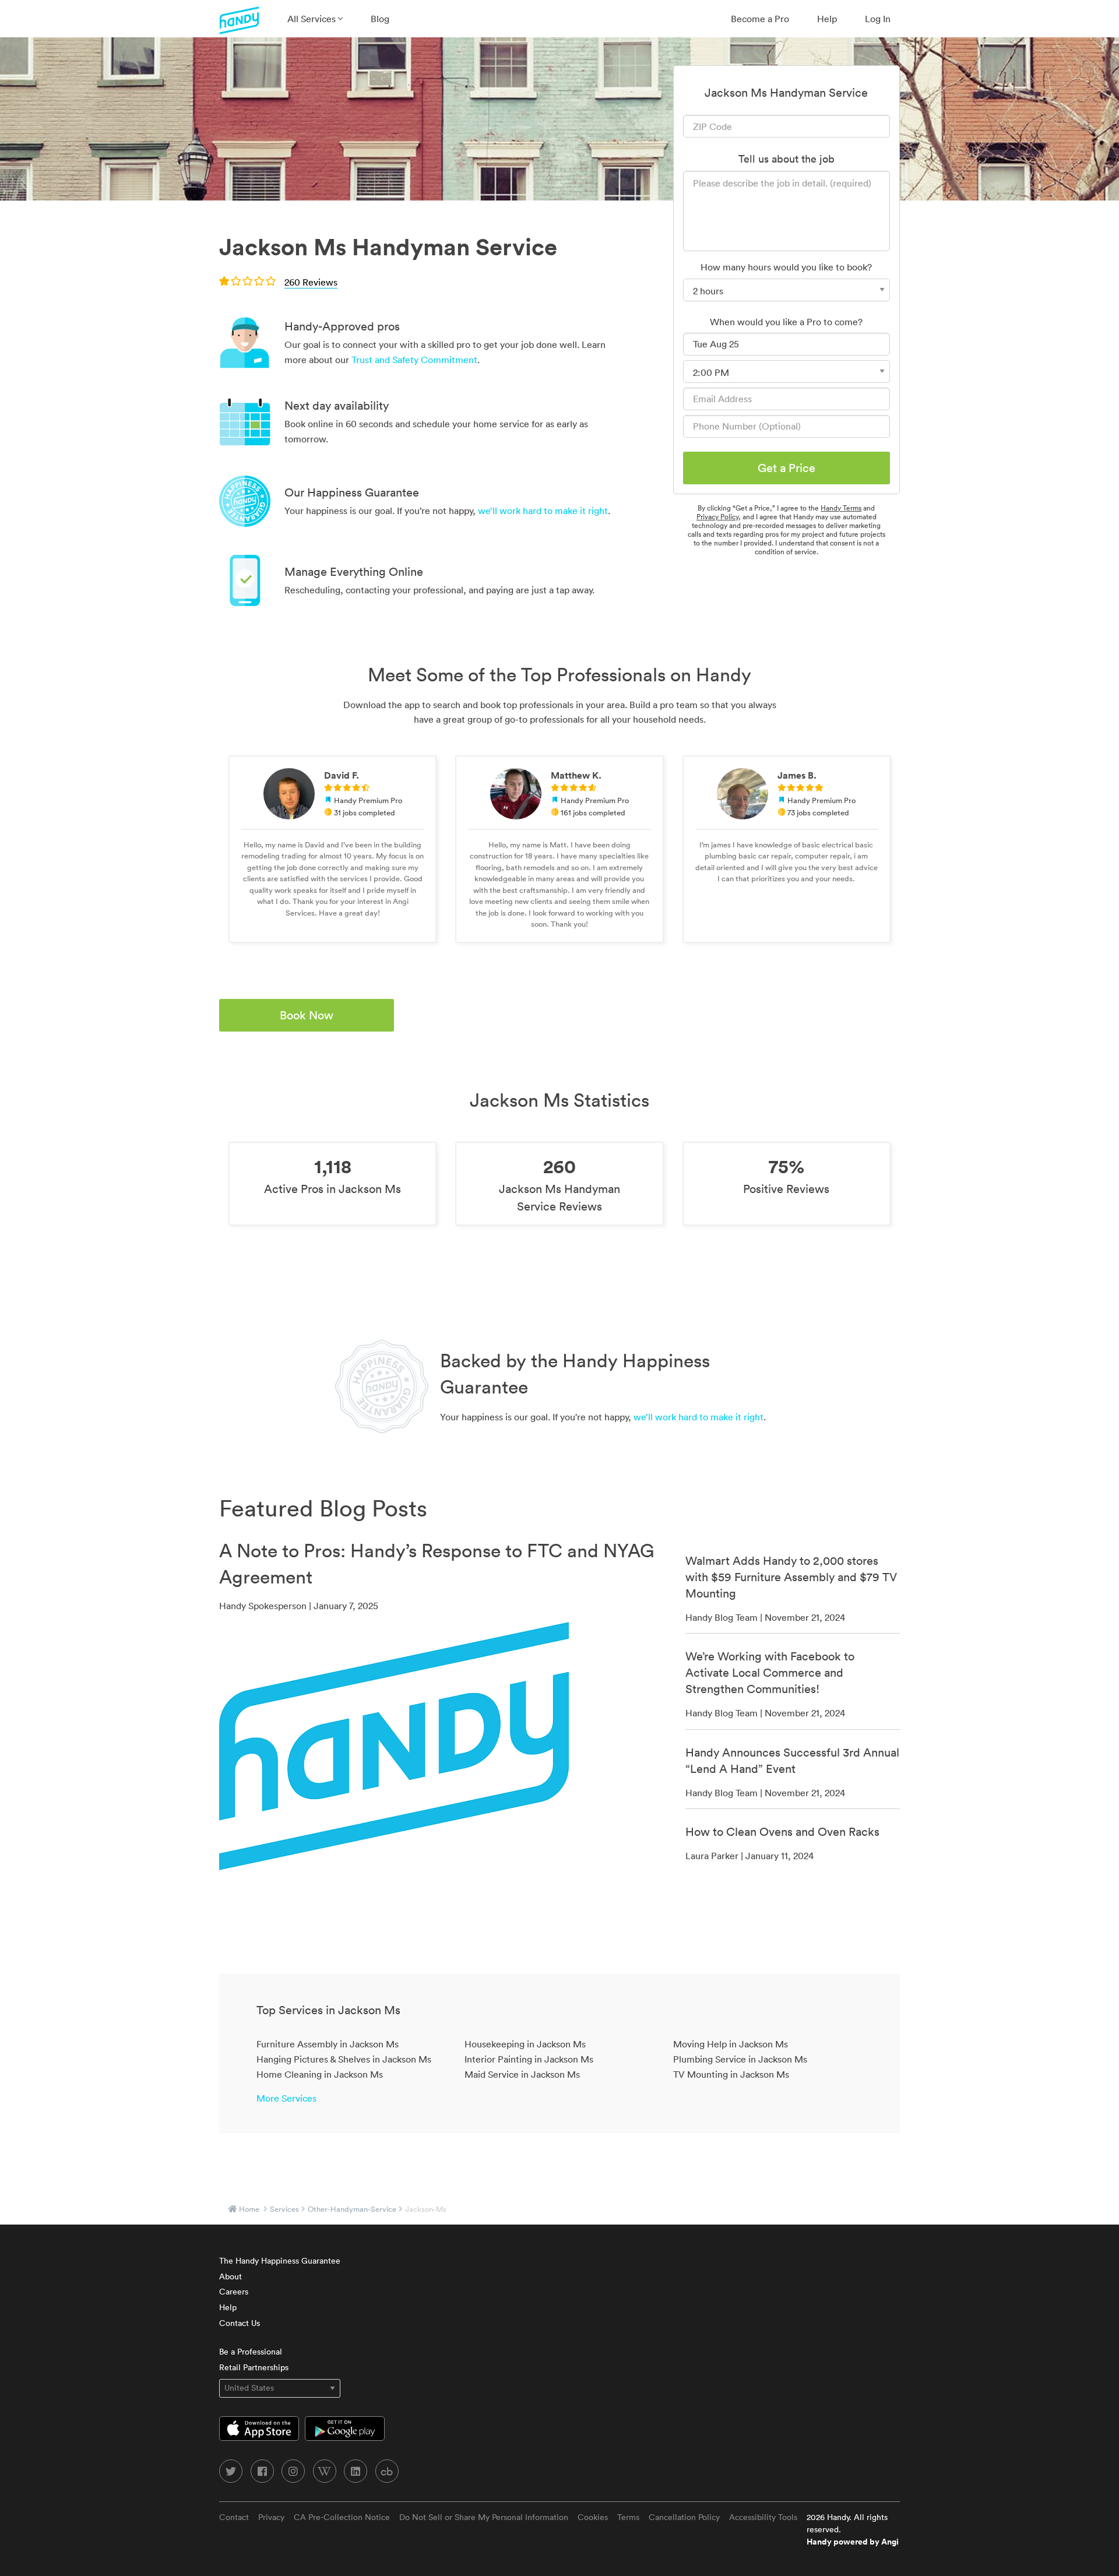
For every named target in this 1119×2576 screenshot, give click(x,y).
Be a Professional (251, 2352)
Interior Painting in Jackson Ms (529, 2059)
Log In (878, 19)
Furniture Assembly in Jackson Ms (328, 2044)
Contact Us (240, 2323)
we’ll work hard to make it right (543, 511)
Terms (628, 2517)
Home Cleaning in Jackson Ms (320, 2074)
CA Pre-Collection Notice (342, 2517)
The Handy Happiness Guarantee (280, 2261)
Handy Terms (841, 508)
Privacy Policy (717, 517)
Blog (380, 19)
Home (249, 2209)
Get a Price (787, 468)
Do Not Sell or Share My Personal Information (484, 2517)
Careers (234, 2292)
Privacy (271, 2517)
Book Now (307, 1015)
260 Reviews (311, 282)
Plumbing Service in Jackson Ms (740, 2059)
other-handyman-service (352, 2209)
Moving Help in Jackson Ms (731, 2044)
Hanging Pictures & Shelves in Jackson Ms (344, 2059)
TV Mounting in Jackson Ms (731, 2074)
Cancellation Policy (684, 2517)
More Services (286, 2098)
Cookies (593, 2517)
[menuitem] (315, 19)
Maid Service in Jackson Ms (522, 2074)
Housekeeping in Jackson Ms (525, 2044)
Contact (234, 2517)
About (231, 2276)
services (284, 2209)
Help (827, 19)
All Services (313, 19)
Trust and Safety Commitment (414, 360)
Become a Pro (760, 19)
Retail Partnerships (254, 2367)
